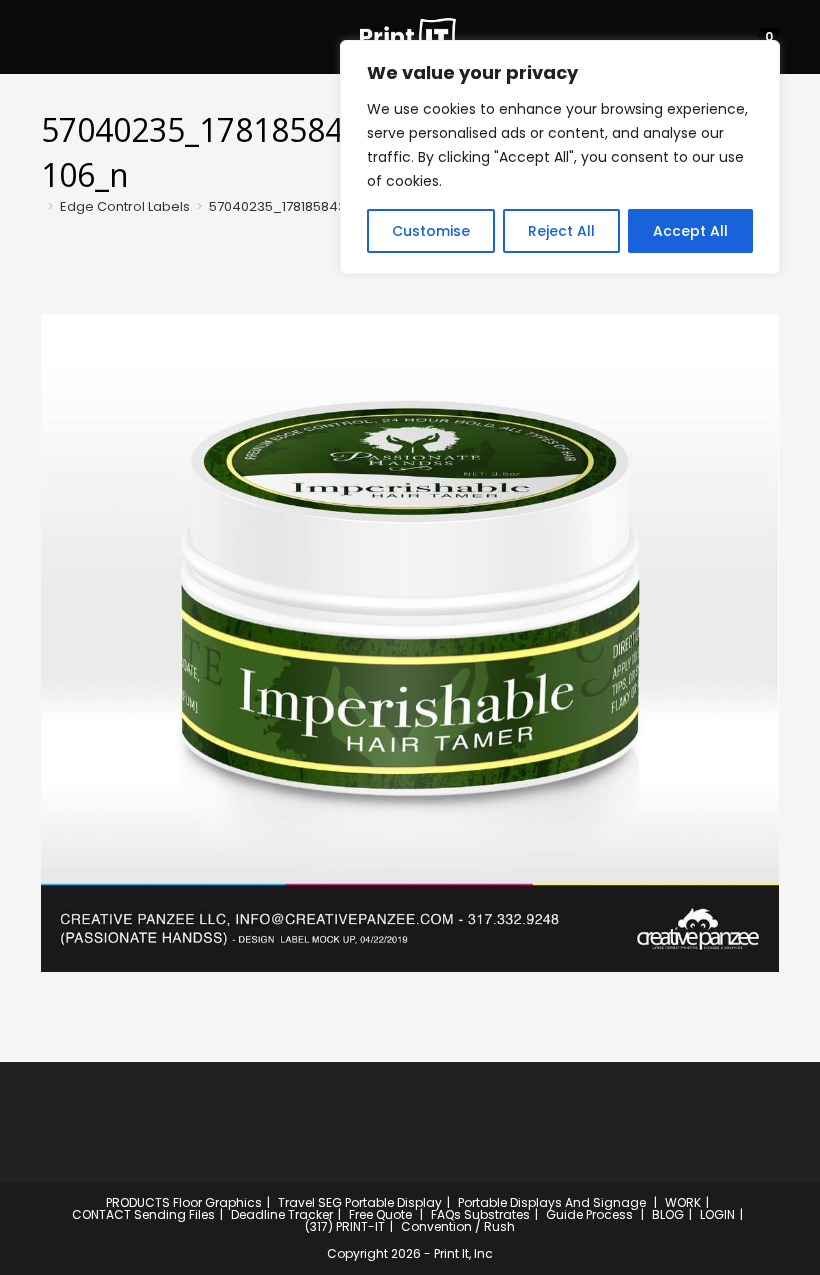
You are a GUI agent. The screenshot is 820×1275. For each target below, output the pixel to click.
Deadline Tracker (282, 1214)
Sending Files (174, 1214)
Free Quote (380, 1214)
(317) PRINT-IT (345, 1226)
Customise (431, 231)
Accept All (690, 231)
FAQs (446, 1214)
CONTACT (101, 1214)
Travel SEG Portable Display (360, 1202)
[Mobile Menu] (46, 36)
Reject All (561, 231)
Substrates (497, 1214)
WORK (683, 1202)
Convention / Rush (458, 1226)
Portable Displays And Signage (552, 1202)
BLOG (668, 1214)
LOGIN (717, 1214)
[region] (560, 157)
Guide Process (589, 1214)
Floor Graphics (217, 1202)
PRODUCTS (138, 1202)
